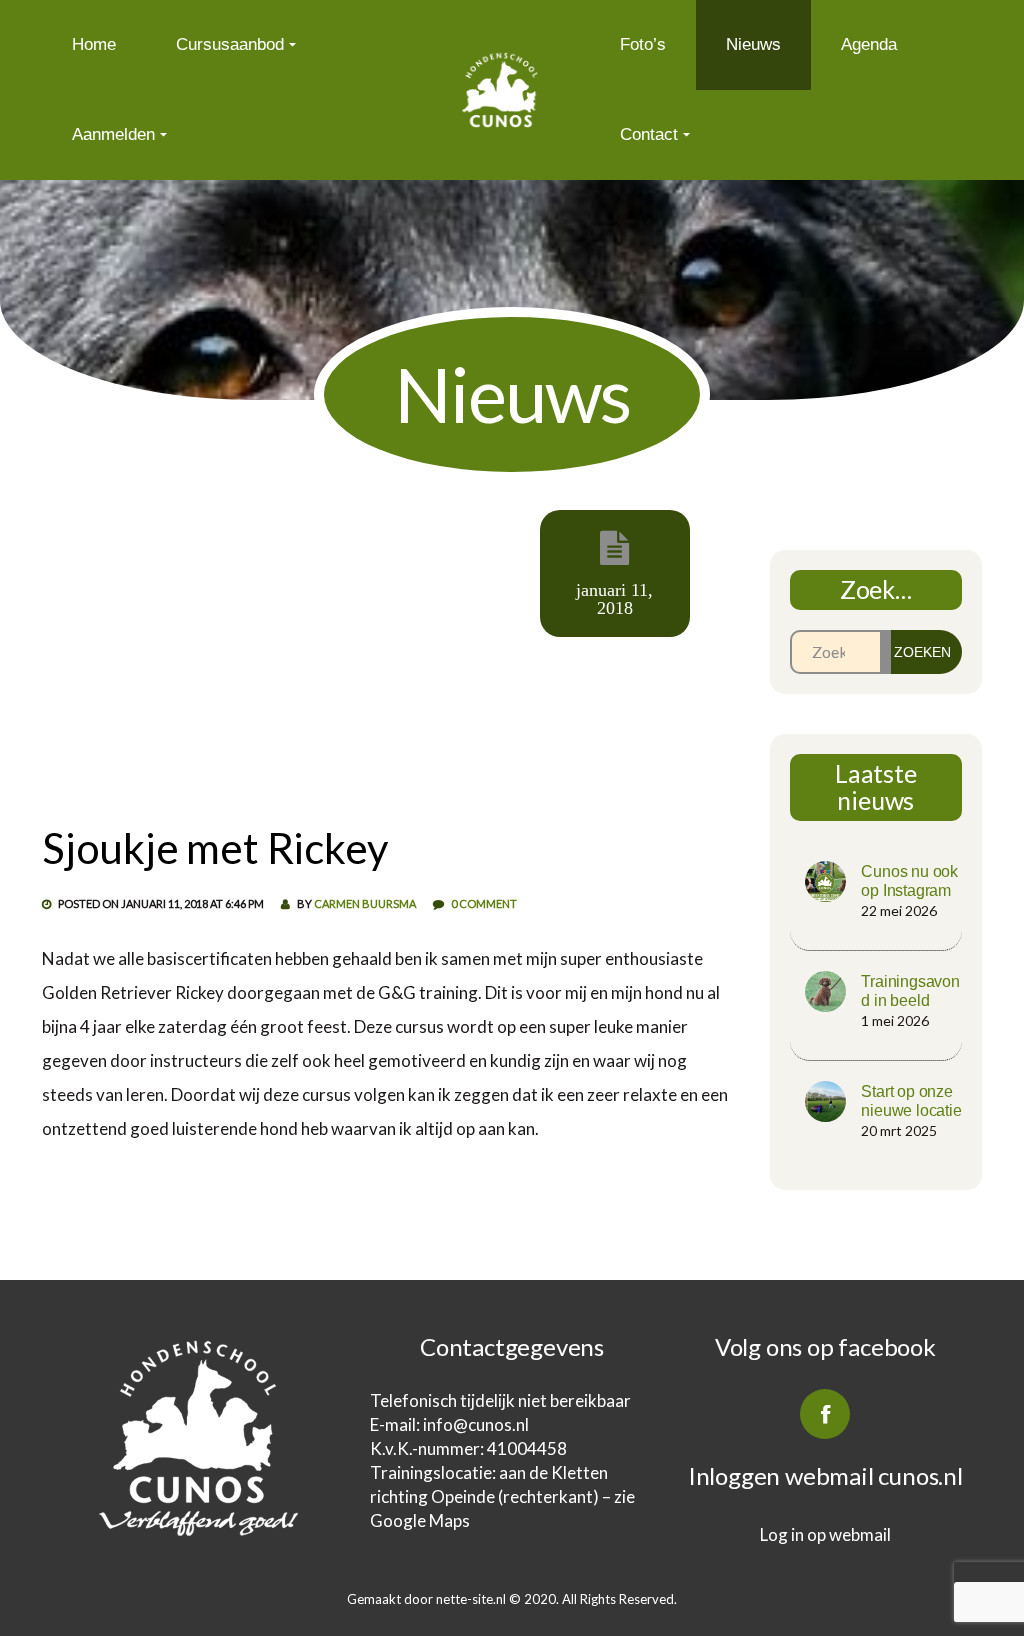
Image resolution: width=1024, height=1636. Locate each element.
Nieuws (753, 44)
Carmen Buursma (365, 903)
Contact (649, 134)
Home (94, 44)
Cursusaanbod (230, 44)
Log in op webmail (825, 1534)
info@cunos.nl (477, 1424)
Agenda (869, 44)
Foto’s (643, 44)
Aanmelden (113, 134)
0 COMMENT (484, 903)
